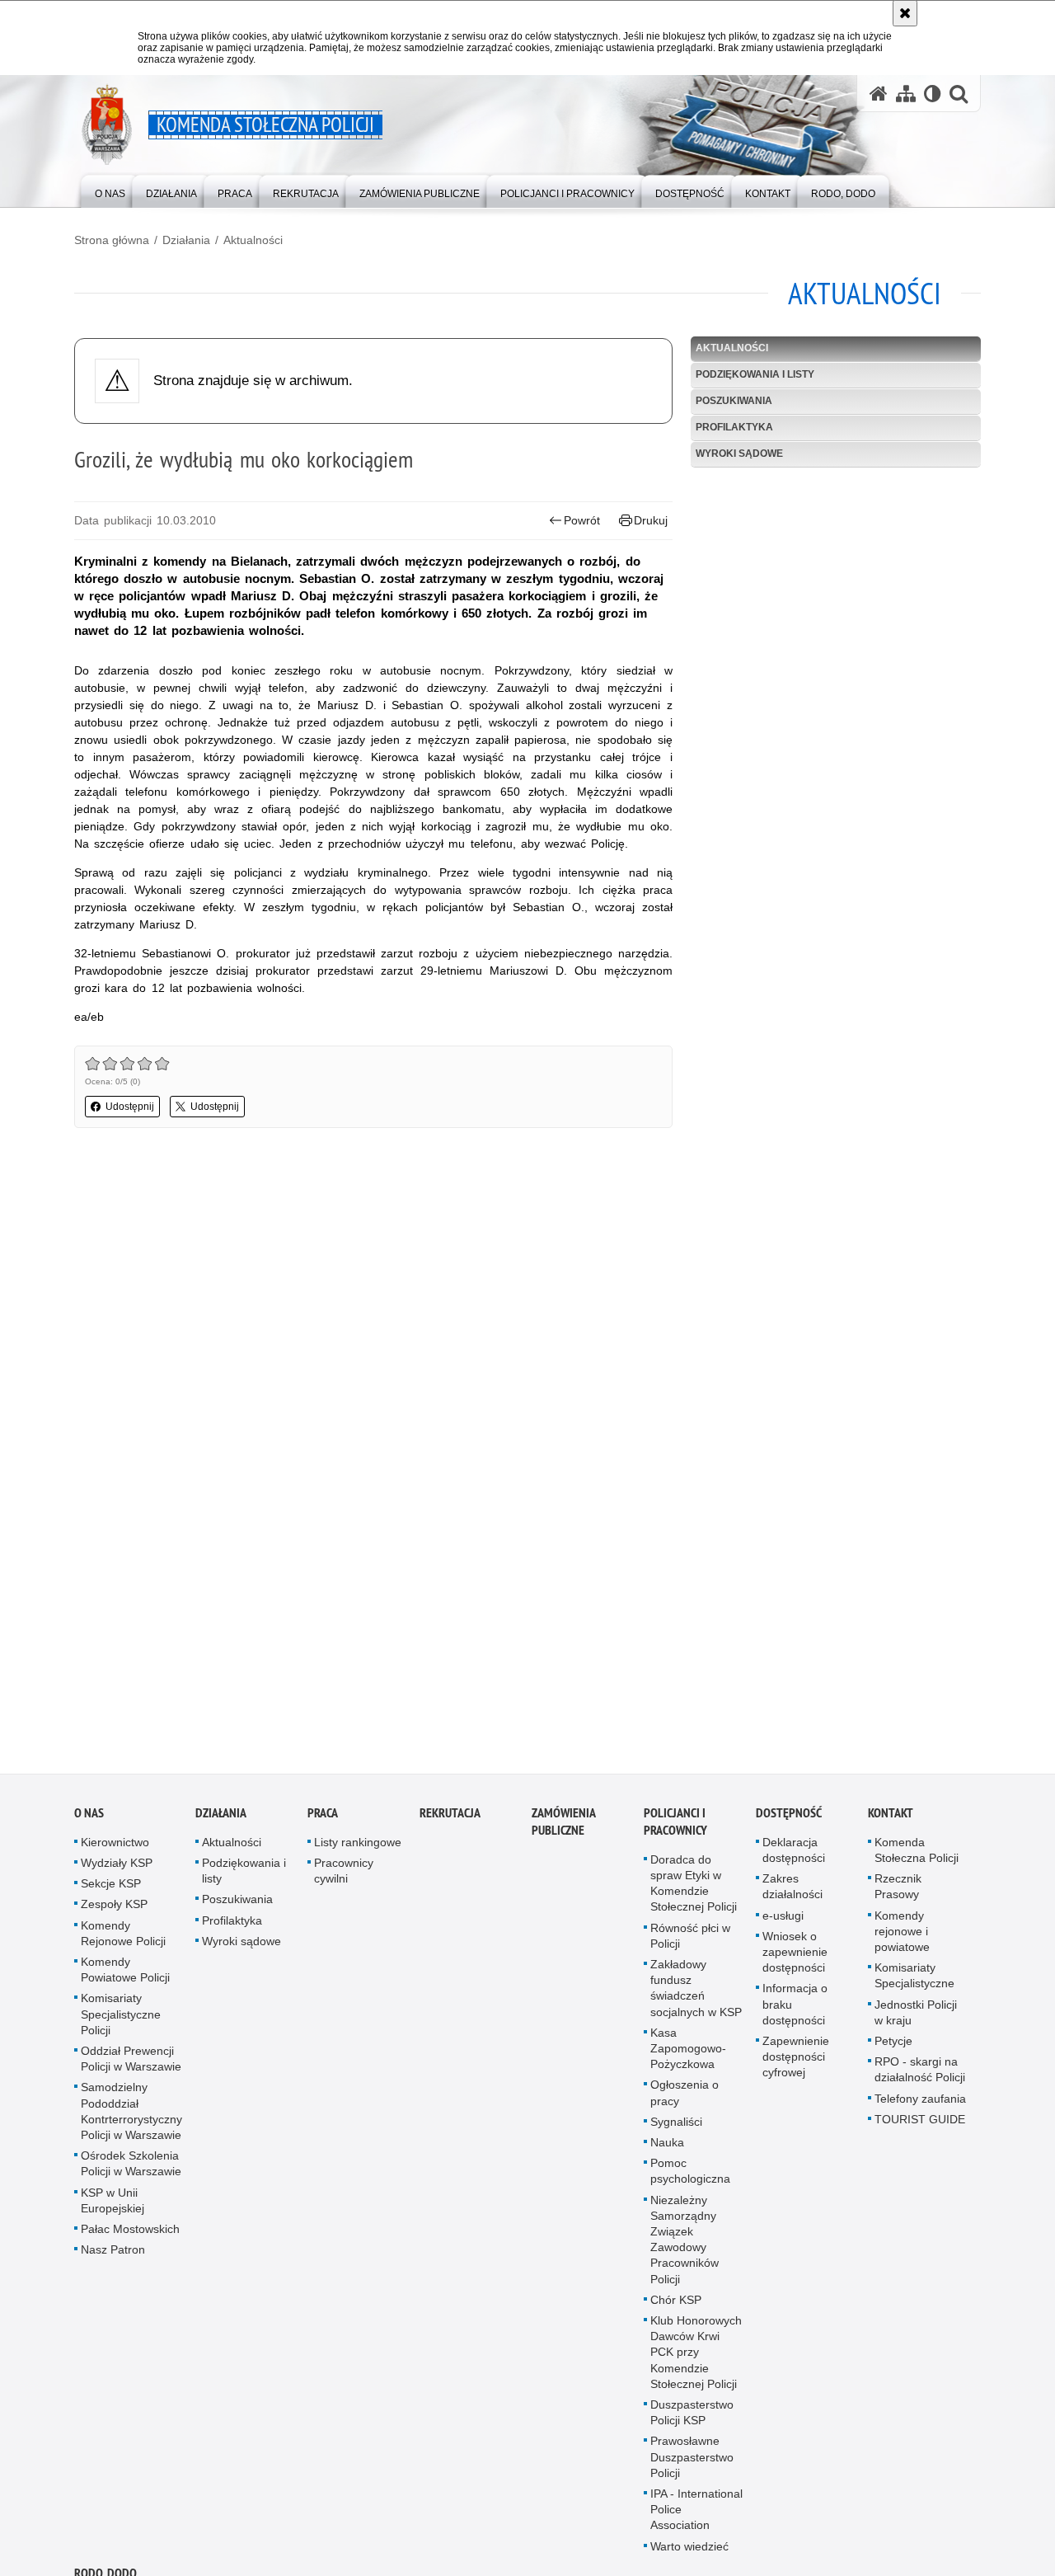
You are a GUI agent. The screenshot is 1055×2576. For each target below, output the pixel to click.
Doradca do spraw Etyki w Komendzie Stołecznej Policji (694, 1888)
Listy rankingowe (358, 1847)
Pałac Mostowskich (130, 2235)
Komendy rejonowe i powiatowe (902, 1936)
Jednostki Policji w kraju (916, 2017)
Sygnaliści (676, 2127)
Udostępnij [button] (130, 1107)
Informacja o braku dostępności (795, 2010)
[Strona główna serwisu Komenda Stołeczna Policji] (879, 94)
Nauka (667, 2148)
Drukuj (651, 520)
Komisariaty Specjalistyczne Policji (121, 2019)
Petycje (893, 2047)
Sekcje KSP (111, 1889)
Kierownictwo (115, 1847)
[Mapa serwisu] (906, 94)
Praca (323, 1818)
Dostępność (789, 1818)
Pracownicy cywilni (344, 1876)
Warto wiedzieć (689, 2551)
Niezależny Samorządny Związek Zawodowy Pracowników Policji (685, 2245)
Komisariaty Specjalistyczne (914, 1981)
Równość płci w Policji (690, 1941)
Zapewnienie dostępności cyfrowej (796, 2062)
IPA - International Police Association (696, 2515)
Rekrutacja (450, 1818)
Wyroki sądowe (739, 454)
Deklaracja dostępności (794, 1855)
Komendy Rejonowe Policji (123, 1938)
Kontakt (891, 1818)
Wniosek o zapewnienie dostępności (795, 1957)
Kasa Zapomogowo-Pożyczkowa (688, 2053)
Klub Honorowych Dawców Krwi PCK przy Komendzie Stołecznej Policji (696, 2358)
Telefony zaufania (920, 2104)
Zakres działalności (792, 1892)
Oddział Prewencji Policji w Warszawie (131, 2064)
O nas (89, 1818)
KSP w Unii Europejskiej (113, 2205)
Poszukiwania (734, 401)
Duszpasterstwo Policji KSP (692, 2418)
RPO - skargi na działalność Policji (920, 2075)
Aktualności (253, 240)
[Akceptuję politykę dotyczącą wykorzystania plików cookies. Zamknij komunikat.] (905, 13)
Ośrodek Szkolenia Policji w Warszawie (131, 2169)
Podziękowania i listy (755, 374)
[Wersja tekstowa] (933, 94)
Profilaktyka (734, 427)
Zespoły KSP (114, 1910)
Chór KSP (676, 2305)
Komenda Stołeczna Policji (917, 1855)
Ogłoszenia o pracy (685, 2098)
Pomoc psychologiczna (690, 2176)
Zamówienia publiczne (563, 1826)
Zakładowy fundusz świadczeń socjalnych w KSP (696, 1994)
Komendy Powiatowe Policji (125, 1975)
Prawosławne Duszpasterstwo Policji (692, 2462)
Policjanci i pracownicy (675, 1826)
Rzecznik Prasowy (898, 1892)
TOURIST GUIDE (920, 2124)
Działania (186, 240)
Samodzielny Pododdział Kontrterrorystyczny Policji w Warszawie (131, 2117)
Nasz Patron (113, 2255)
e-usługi (783, 1920)
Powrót (582, 520)
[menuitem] (110, 190)
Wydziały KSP (117, 1869)
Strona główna (112, 240)
